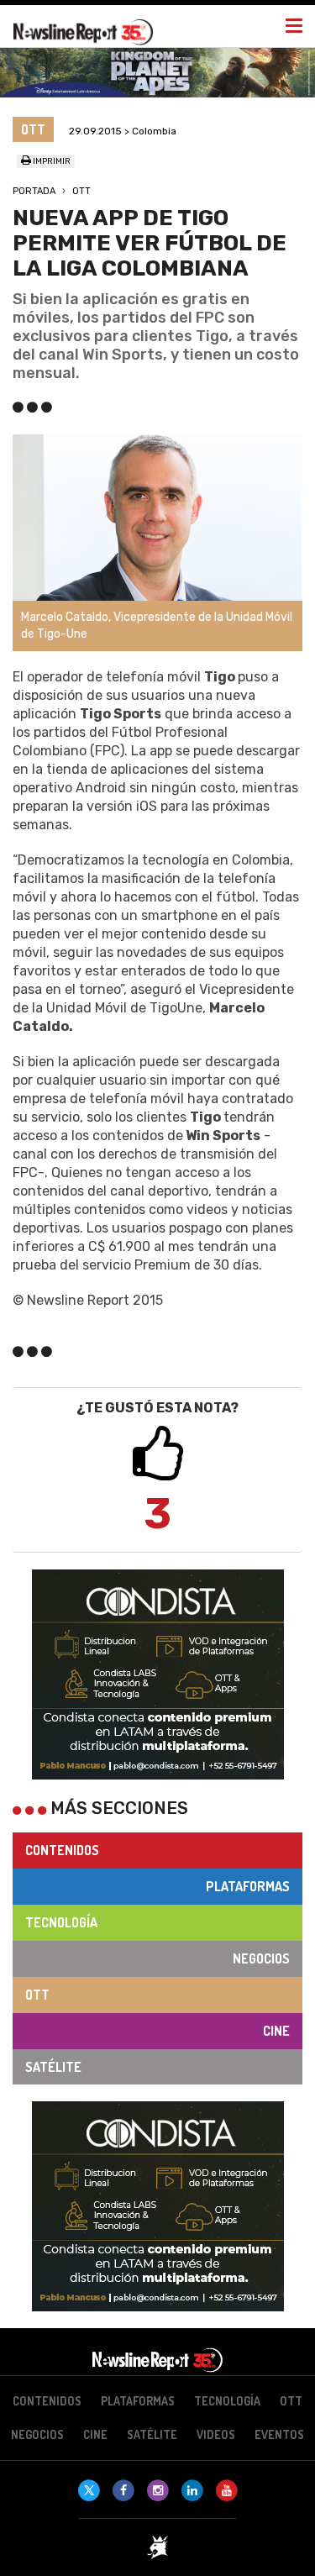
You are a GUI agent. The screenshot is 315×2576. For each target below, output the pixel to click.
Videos (216, 2434)
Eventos (279, 2434)
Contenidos (62, 1850)
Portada (34, 191)
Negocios (261, 1958)
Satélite (53, 2067)
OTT (81, 191)
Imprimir (51, 161)
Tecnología (61, 1922)
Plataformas (248, 1886)
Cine (276, 2031)
